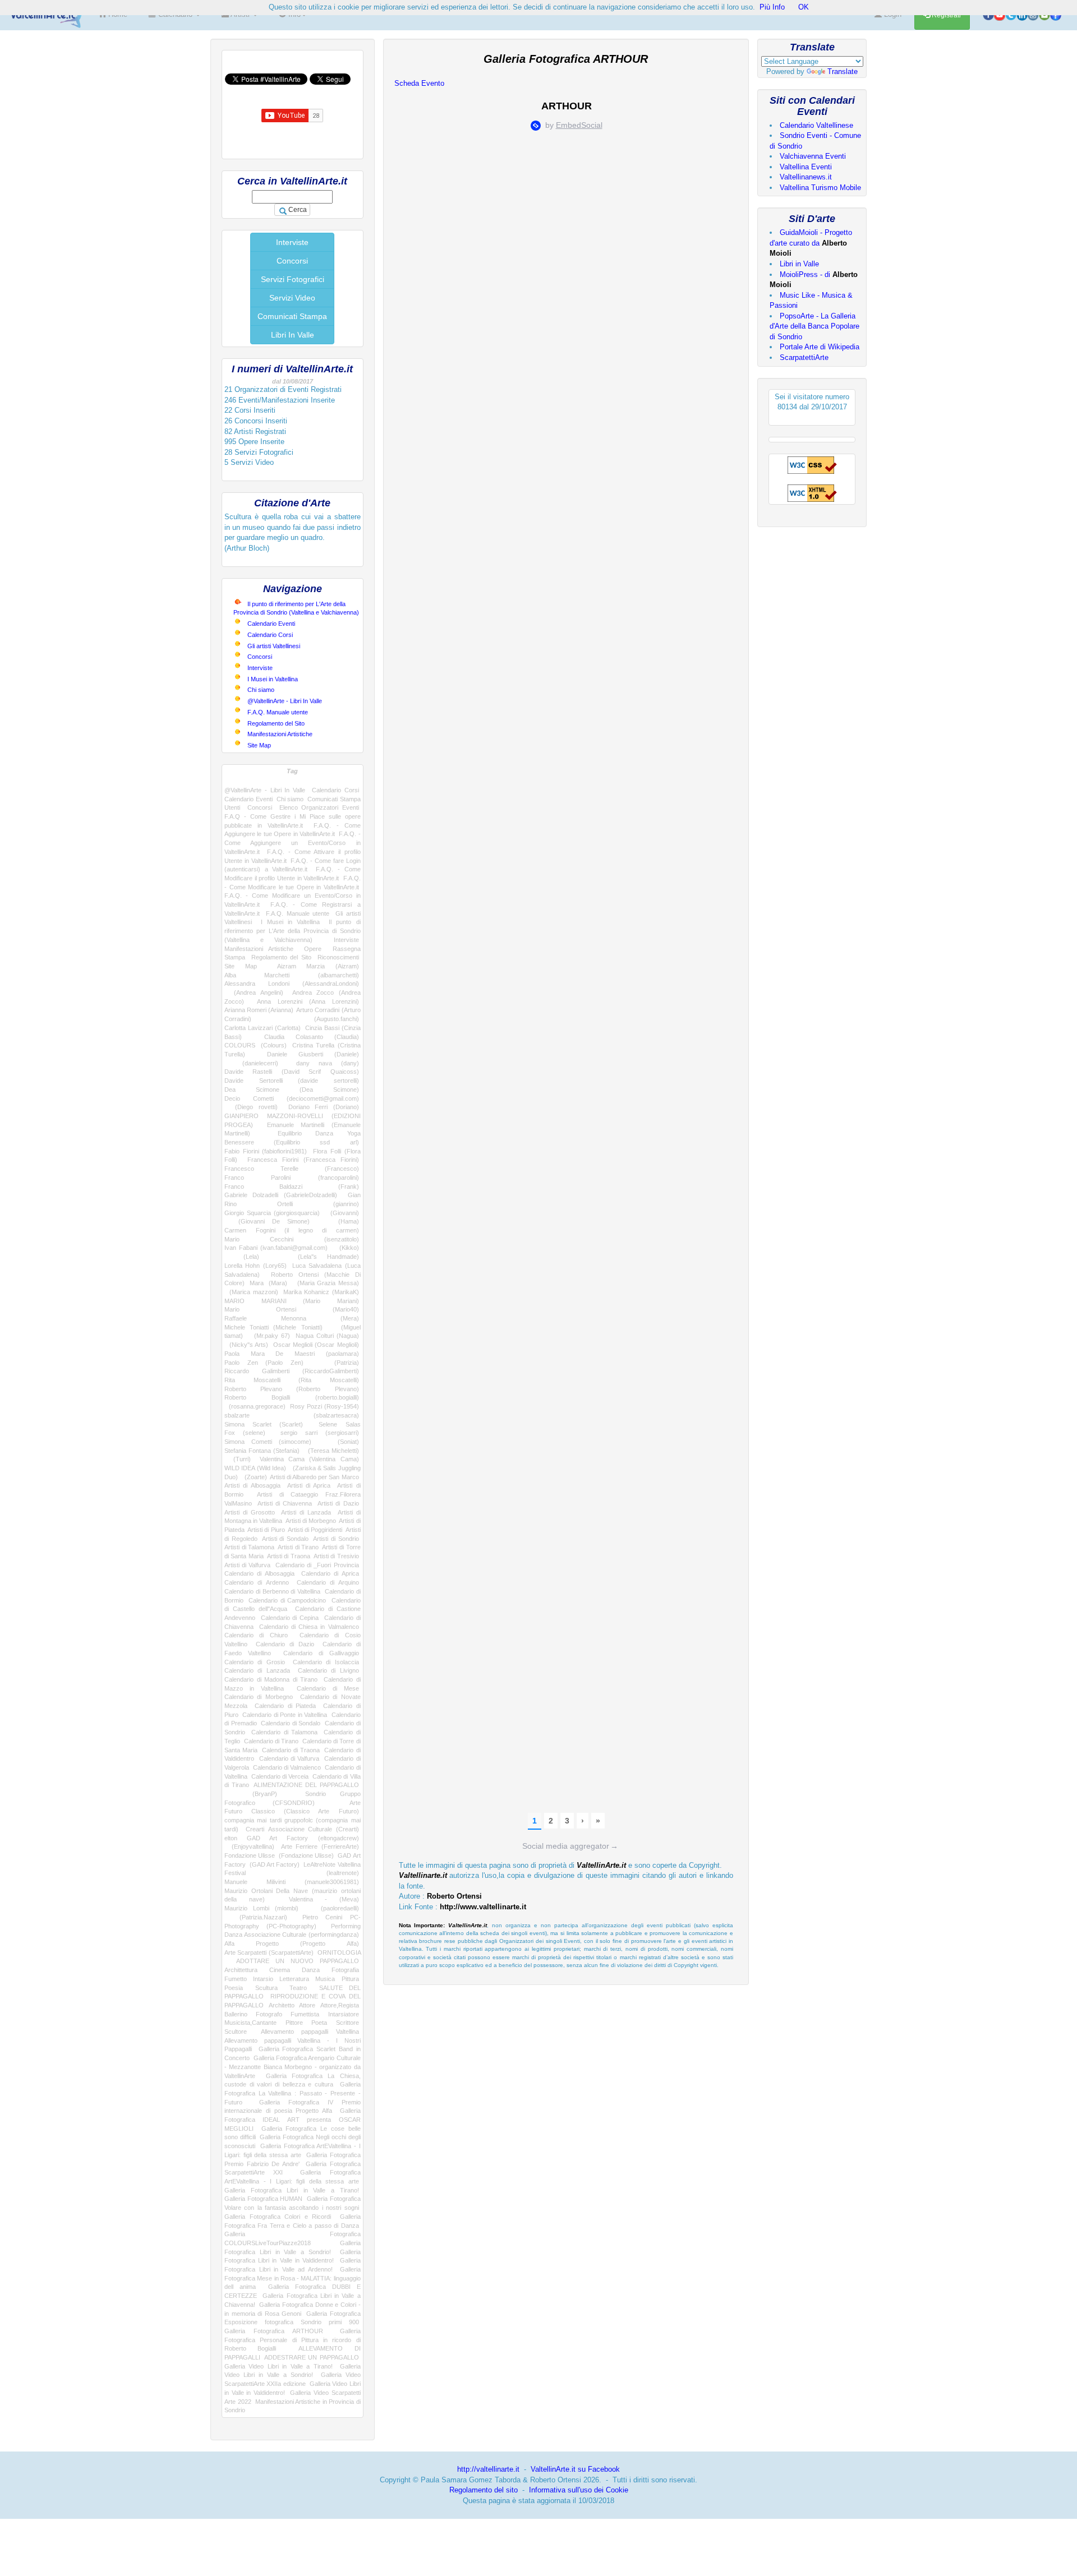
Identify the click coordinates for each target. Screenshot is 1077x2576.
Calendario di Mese (328, 1688)
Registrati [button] (945, 15)
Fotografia (345, 1970)
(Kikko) (346, 1248)
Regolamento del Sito (276, 723)
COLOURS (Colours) (256, 1045)
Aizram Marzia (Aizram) (318, 966)
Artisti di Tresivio (336, 1556)
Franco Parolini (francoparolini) (292, 1178)
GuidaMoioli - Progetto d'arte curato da (811, 243)
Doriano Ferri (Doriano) (324, 1107)
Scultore (236, 2032)
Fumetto (236, 1979)
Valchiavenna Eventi (813, 156)
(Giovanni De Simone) (267, 1221)
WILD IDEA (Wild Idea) (255, 1468)
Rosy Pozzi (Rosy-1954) (325, 1406)
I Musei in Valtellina (273, 679)
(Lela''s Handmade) (319, 1257)
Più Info (772, 7)
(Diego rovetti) (251, 1107)
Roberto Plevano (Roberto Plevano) (292, 1389)
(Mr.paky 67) (269, 1336)
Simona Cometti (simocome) (268, 1442)
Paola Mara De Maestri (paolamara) (292, 1354)
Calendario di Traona (291, 1750)
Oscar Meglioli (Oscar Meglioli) (316, 1345)
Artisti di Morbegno (311, 1521)
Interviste (292, 242)
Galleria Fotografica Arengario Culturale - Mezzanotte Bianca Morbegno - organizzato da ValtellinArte (293, 2067)
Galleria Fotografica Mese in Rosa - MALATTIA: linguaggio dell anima (293, 2278)
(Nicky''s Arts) (246, 1345)
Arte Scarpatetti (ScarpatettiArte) (269, 1952)
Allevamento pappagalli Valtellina (310, 2032)
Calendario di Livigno (328, 1670)
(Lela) (242, 1257)
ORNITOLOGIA (339, 1952)
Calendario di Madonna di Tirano (271, 1679)
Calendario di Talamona (284, 1732)
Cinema (280, 1970)
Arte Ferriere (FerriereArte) (320, 1846)
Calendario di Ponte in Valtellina (285, 1715)
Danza (311, 1970)
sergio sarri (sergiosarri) (319, 1433)
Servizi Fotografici (293, 279)
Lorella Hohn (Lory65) (256, 1266)
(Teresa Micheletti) (331, 1451)
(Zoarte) (254, 1477)
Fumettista (305, 2014)
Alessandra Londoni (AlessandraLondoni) (292, 984)
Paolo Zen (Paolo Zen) (264, 1363)
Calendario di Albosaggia (259, 1573)
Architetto (282, 2005)
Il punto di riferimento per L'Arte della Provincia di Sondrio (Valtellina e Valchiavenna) (293, 931)
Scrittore (348, 2023)
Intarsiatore (344, 2014)
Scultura (266, 1988)
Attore (307, 2005)
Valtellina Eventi (806, 167)
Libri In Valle (293, 335)
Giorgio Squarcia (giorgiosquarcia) (272, 1213)
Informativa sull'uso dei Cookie (579, 2490)
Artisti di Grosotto (250, 1512)
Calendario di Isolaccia (326, 1662)
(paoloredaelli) (334, 1908)
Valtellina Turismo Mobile (820, 188)
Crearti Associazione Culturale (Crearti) (302, 1829)
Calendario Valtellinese (816, 125)
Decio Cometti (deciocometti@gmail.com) (292, 1098)
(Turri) (238, 1459)
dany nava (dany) (328, 1063)
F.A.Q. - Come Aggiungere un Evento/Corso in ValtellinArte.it (293, 842)
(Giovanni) (342, 1213)
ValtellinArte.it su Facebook (575, 2469)
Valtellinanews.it (806, 177)
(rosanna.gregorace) (255, 1406)
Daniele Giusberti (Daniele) (313, 1054)
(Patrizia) (339, 1363)
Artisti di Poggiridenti (315, 1530)
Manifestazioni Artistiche (280, 734)
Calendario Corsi (270, 635)
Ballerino (236, 2014)
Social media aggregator (570, 1846)
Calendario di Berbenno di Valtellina (272, 1591)
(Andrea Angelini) (254, 992)
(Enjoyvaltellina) (249, 1846)
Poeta (319, 2023)
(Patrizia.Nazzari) (256, 1917)
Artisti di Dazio (338, 1503)
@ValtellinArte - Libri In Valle (285, 701)
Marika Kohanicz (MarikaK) (321, 1292)
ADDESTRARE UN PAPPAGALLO (311, 2357)
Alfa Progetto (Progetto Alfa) (292, 1943)
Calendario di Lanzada (257, 1670)
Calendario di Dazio (285, 1644)
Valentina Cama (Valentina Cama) (309, 1459)
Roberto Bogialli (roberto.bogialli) (292, 1397)
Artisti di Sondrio (336, 1539)
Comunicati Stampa (292, 316)
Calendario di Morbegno (259, 1697)
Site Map (259, 745)
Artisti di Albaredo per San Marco (314, 1477)
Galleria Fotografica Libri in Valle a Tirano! (292, 2190)
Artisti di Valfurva (247, 1565)
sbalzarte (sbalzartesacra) (292, 1415)
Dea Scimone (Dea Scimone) (292, 1090)
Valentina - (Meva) (324, 1899)
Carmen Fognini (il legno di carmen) (292, 1230)
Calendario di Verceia (280, 1776)
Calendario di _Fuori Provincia (317, 1565)
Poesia (234, 1988)
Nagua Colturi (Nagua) (327, 1336)
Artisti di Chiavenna (285, 1503)
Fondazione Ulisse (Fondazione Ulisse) (279, 1855)
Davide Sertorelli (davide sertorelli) (292, 1081)
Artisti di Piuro (266, 1530)
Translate (843, 71)
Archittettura (241, 1970)
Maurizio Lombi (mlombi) (261, 1908)
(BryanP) (251, 1794)
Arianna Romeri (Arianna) (259, 1010)
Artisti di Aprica (309, 1485)
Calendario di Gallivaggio (321, 1653)
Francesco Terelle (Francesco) (292, 1169)
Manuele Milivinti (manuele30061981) (292, 1882)
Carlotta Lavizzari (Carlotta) (263, 1028)
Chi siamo (261, 690)
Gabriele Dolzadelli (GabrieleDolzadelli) (281, 1195)
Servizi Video (292, 298)
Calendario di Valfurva (289, 1758)
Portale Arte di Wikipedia (820, 347)
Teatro (298, 1988)
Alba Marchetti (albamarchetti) (292, 975)
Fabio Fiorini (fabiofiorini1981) (266, 1151)
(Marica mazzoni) (251, 1292)
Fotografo (269, 2014)
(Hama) (341, 1221)
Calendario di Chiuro (256, 1635)
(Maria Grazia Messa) (326, 1283)
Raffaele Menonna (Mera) (292, 1318)
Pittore (294, 2023)
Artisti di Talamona (249, 1547)
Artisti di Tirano (298, 1547)
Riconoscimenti (338, 957)
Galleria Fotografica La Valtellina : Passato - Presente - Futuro (293, 2093)
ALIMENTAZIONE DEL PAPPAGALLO (306, 1785)
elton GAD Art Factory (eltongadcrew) (292, 1838)
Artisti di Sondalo (285, 1539)
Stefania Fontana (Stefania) (262, 1451)
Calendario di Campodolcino (287, 1600)
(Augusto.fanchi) (321, 1019)
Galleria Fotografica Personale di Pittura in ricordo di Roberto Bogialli (293, 2340)
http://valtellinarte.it (488, 2469)
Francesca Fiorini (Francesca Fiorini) (303, 1160)
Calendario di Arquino (328, 1582)
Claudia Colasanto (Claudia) (312, 1037)
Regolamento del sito (484, 2490)
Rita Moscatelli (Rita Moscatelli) (292, 1380)
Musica (325, 1979)
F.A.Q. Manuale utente (278, 712)
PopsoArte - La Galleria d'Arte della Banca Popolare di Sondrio (814, 326)
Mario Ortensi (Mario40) (292, 1309)
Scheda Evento (419, 83)
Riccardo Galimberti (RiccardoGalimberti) (292, 1371)
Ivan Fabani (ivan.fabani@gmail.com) (276, 1248)
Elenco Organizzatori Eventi (319, 807)
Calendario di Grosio (255, 1662)
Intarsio (263, 1979)
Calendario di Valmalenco (287, 1767)
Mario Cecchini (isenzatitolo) (292, 1239)
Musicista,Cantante (250, 2023)
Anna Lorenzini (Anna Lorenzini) (308, 1001)
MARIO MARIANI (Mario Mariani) (292, 1301)
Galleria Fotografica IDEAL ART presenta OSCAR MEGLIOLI (293, 2119)
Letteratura (294, 1979)
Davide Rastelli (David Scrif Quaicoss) (292, 1072)
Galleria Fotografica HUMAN (263, 2199)
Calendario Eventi (271, 624)
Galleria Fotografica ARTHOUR (274, 2331)
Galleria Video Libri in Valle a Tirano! (279, 2366)
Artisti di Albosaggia (252, 1485)
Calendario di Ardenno (257, 1582)
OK (804, 7)
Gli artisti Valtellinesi (274, 646)
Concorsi (292, 261)
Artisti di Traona (289, 1556)
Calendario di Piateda (285, 1706)
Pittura (350, 1979)
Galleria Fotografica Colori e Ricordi (278, 2217)
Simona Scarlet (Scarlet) (264, 1424)
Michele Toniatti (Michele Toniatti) (273, 1327)
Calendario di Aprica (330, 1573)
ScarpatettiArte (804, 357)
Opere (313, 949)
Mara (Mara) (268, 1283)
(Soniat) (342, 1442)
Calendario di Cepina (290, 1618)
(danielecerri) (251, 1063)
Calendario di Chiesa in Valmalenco (309, 1627)
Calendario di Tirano (271, 1741)
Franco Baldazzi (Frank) (292, 1187)
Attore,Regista (340, 2005)
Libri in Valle (799, 264)
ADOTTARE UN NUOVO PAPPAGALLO (298, 1961)
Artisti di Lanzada (306, 1512)
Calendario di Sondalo (291, 1723)
